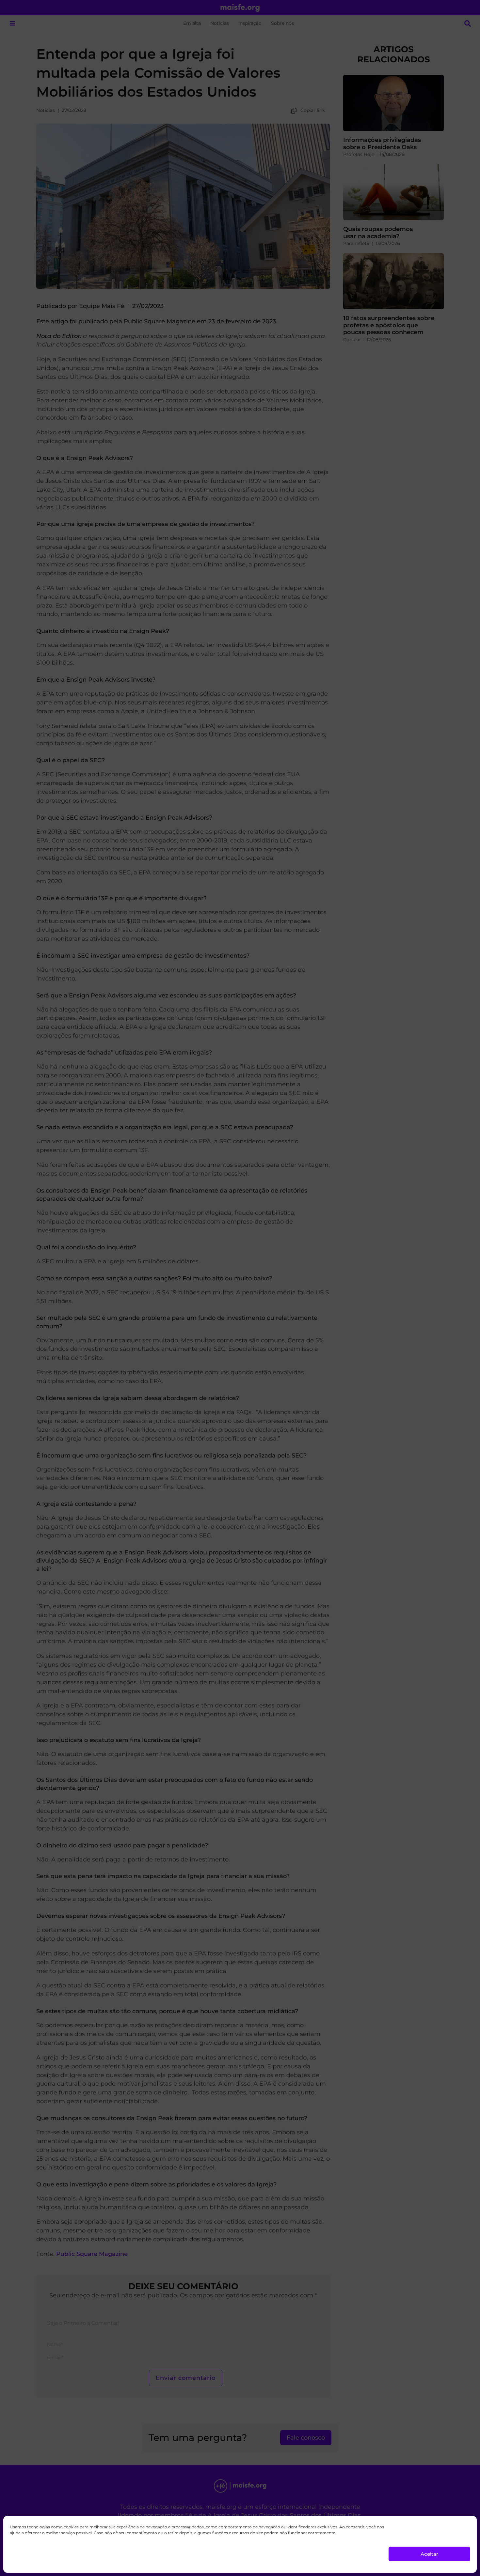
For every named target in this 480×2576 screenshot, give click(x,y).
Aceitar (429, 2554)
